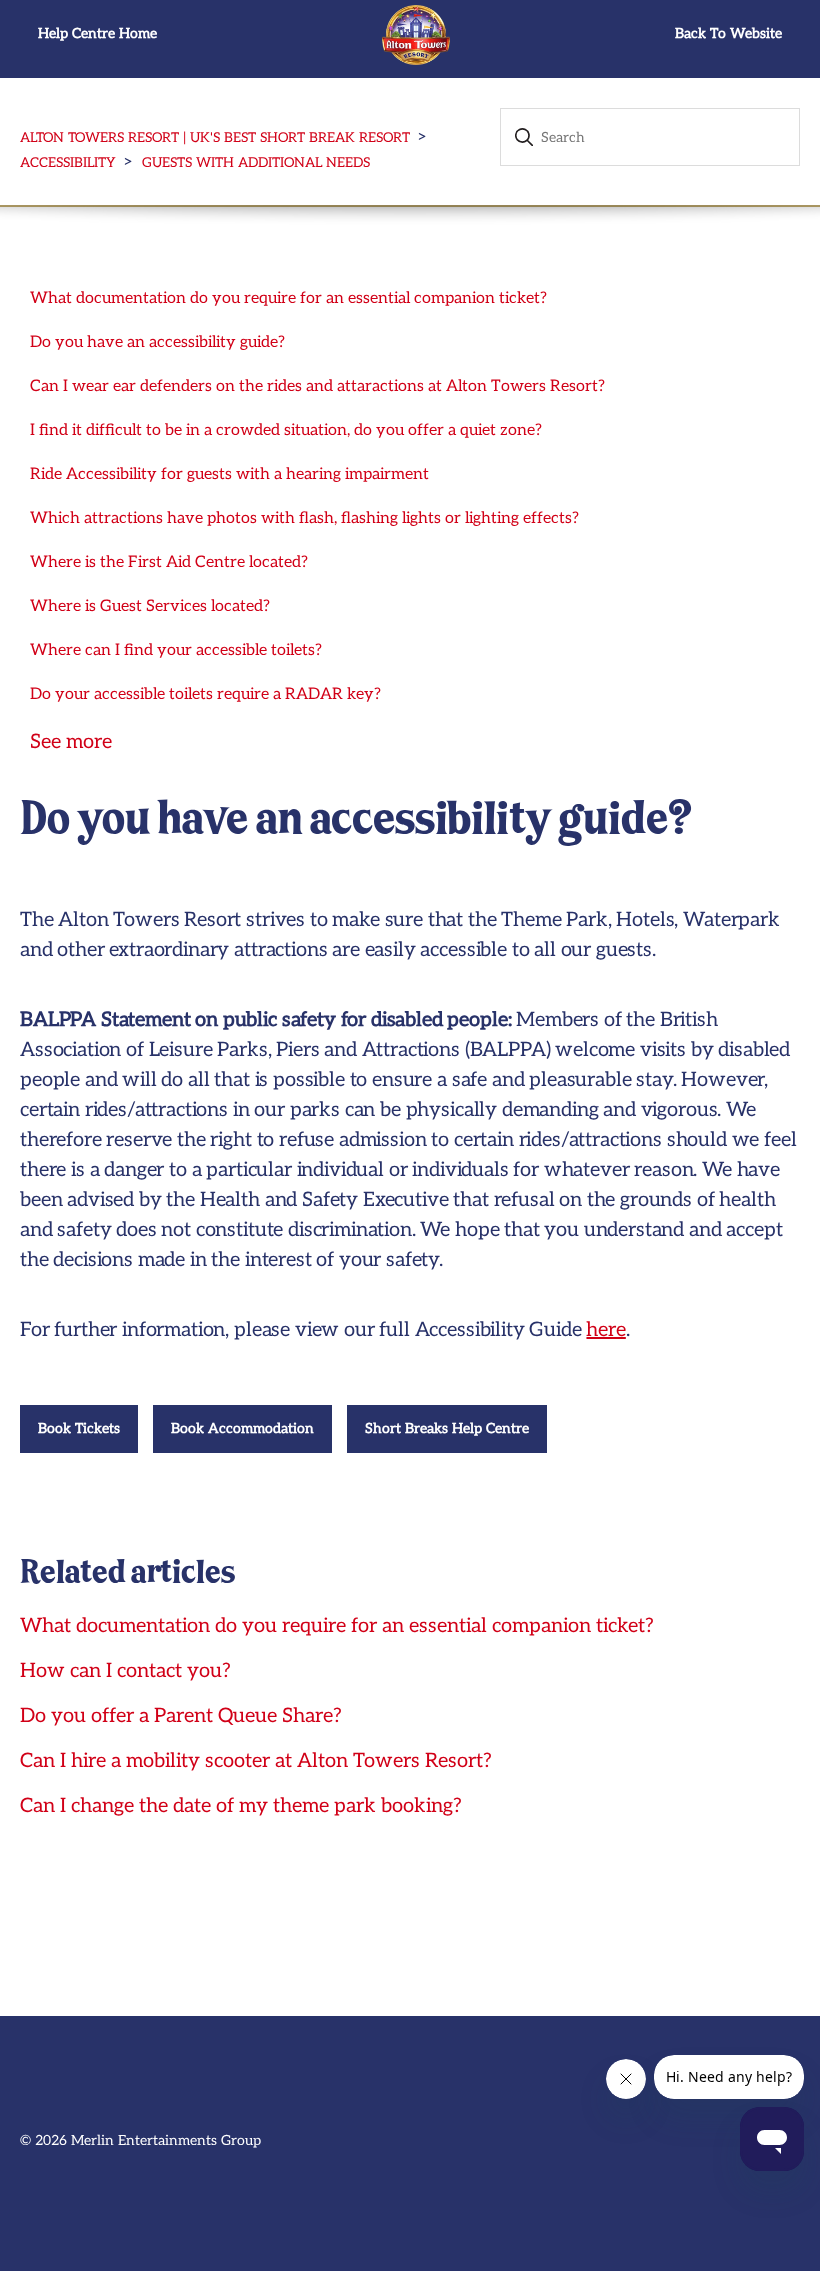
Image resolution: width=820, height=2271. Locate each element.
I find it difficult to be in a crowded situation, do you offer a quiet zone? (286, 430)
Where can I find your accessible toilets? (176, 650)
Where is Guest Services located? (150, 606)
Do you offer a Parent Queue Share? (181, 1716)
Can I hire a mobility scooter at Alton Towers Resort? (256, 1761)
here (605, 1330)
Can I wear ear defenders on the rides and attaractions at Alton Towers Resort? (317, 386)
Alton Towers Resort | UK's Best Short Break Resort (215, 138)
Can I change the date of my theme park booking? (241, 1806)
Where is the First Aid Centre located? (169, 562)
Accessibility (68, 163)
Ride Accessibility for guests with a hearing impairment (229, 474)
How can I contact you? (125, 1671)
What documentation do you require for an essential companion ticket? (288, 298)
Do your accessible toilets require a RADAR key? (205, 694)
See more (71, 742)
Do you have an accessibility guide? (157, 342)
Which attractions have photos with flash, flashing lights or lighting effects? (304, 518)
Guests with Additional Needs (256, 163)
